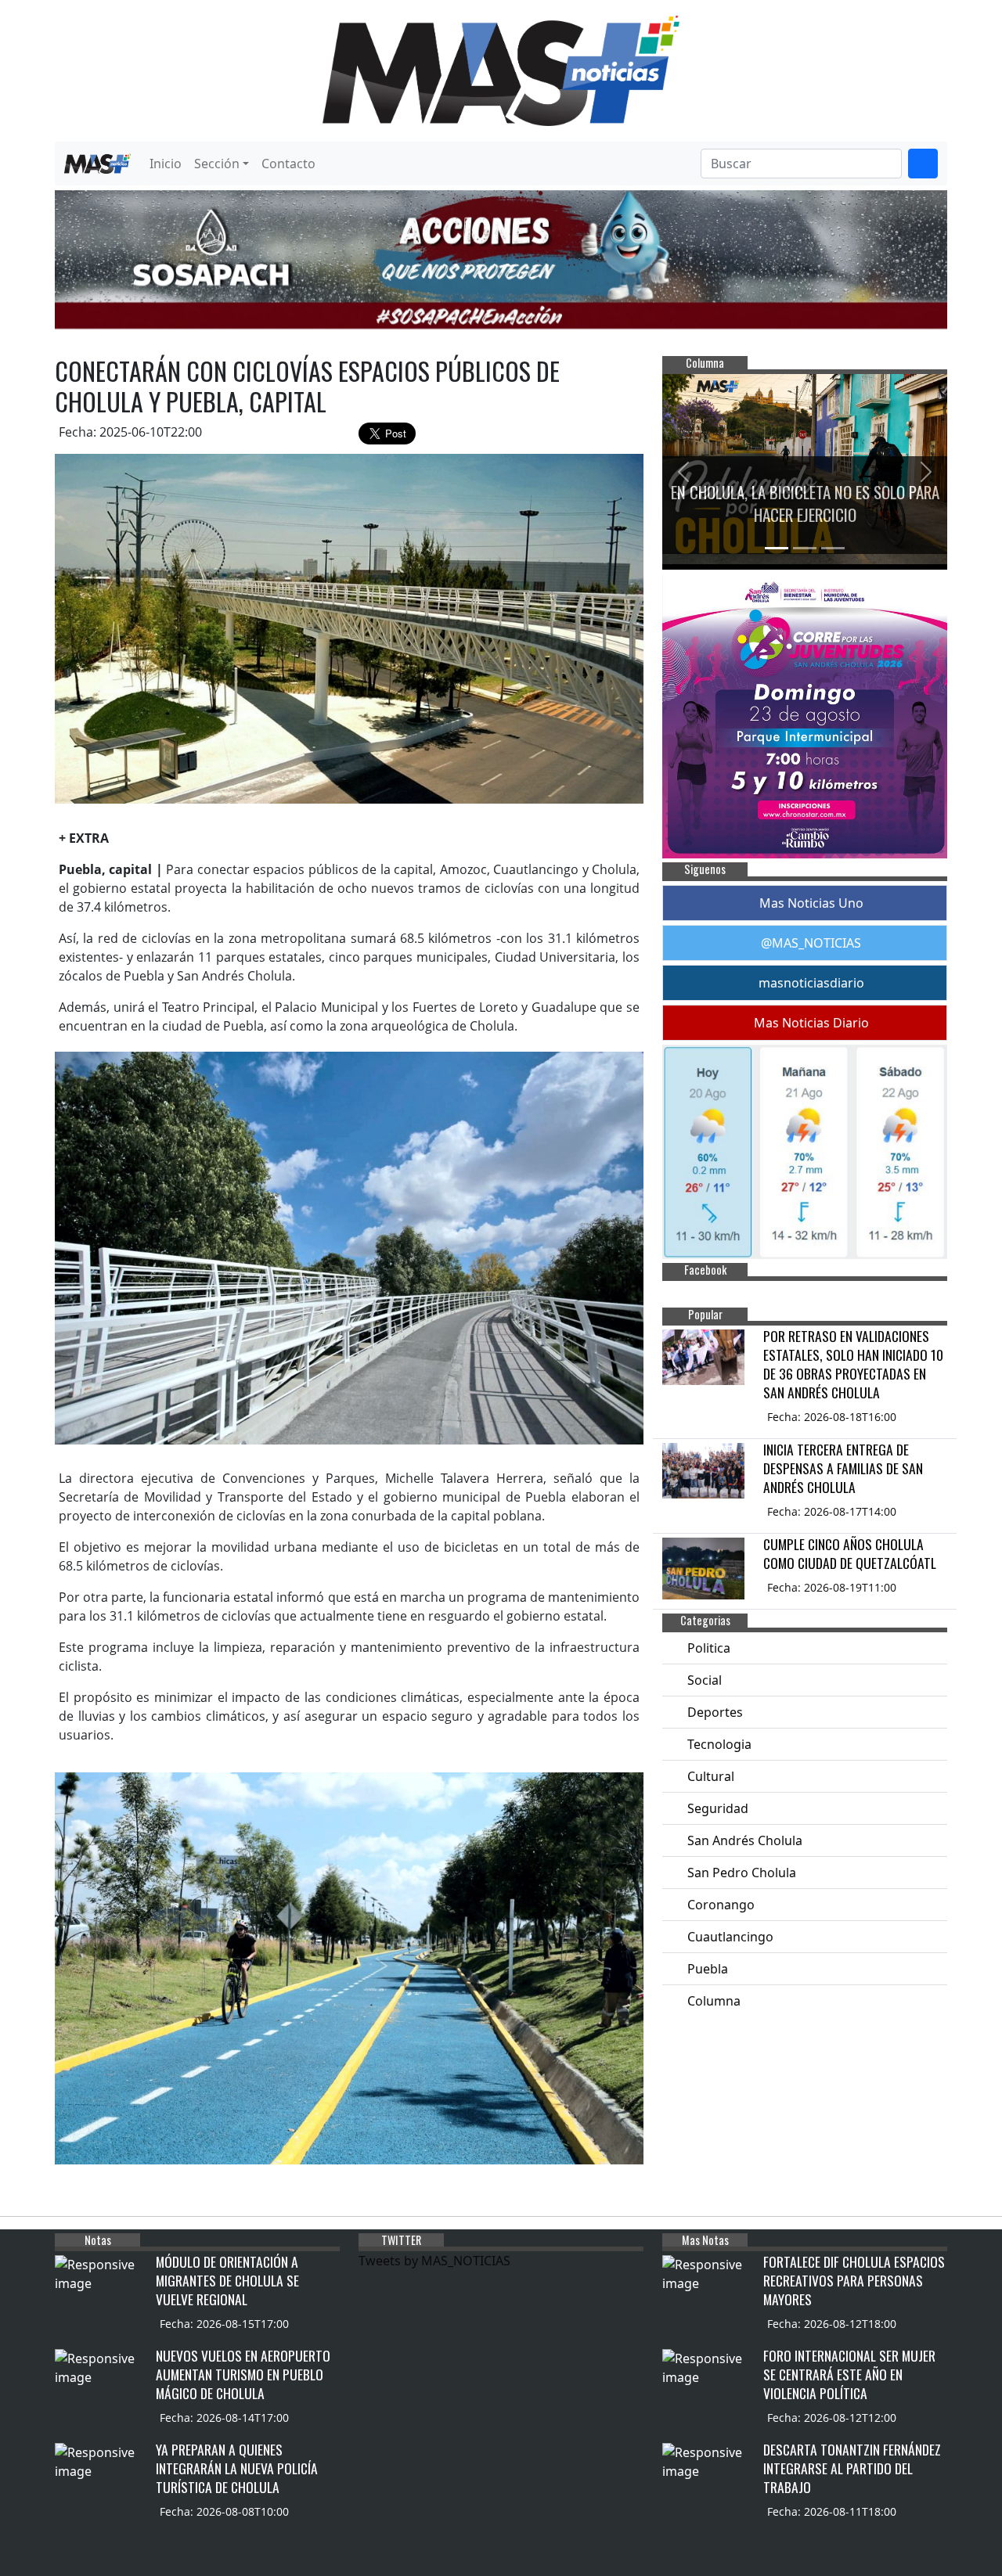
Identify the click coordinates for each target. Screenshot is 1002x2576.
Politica (709, 1648)
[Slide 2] (805, 548)
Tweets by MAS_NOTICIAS (434, 2261)
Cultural (711, 1776)
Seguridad (718, 1808)
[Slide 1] (777, 548)
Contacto (288, 164)
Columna (714, 2001)
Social (705, 1680)
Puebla (708, 1969)
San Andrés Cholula (745, 1840)
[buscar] (923, 164)
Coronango (721, 1905)
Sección (217, 164)
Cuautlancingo (730, 1937)
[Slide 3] (833, 548)
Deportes (715, 1712)
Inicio (166, 164)
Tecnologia (719, 1744)
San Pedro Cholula (742, 1873)
